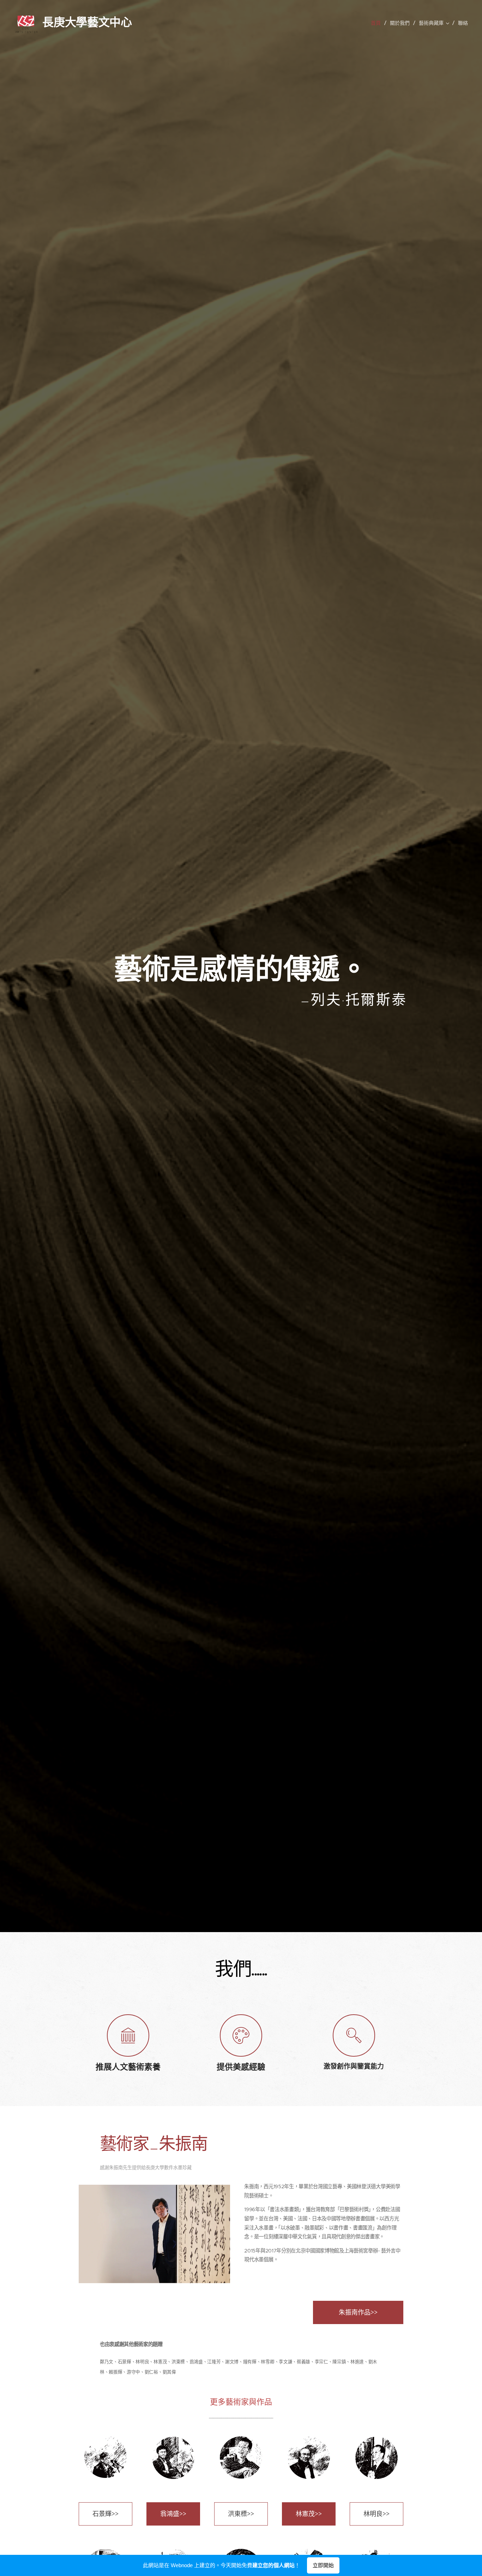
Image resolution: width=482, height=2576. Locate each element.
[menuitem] (378, 23)
